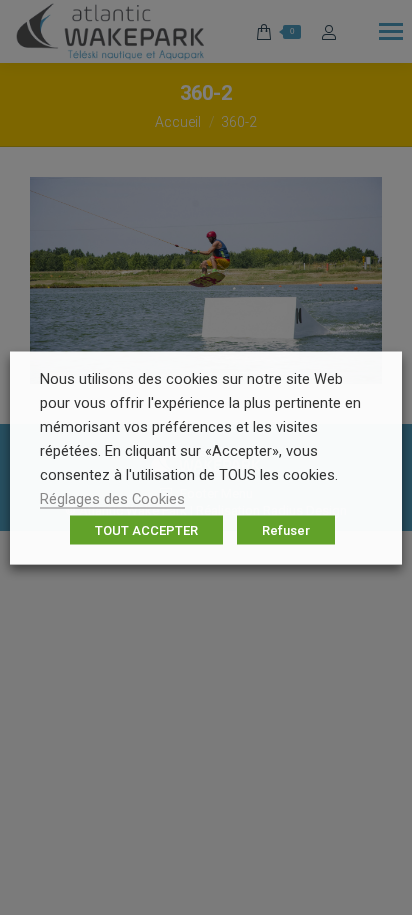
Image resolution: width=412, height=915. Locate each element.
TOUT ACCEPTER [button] (146, 529)
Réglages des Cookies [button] (112, 498)
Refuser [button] (286, 529)
